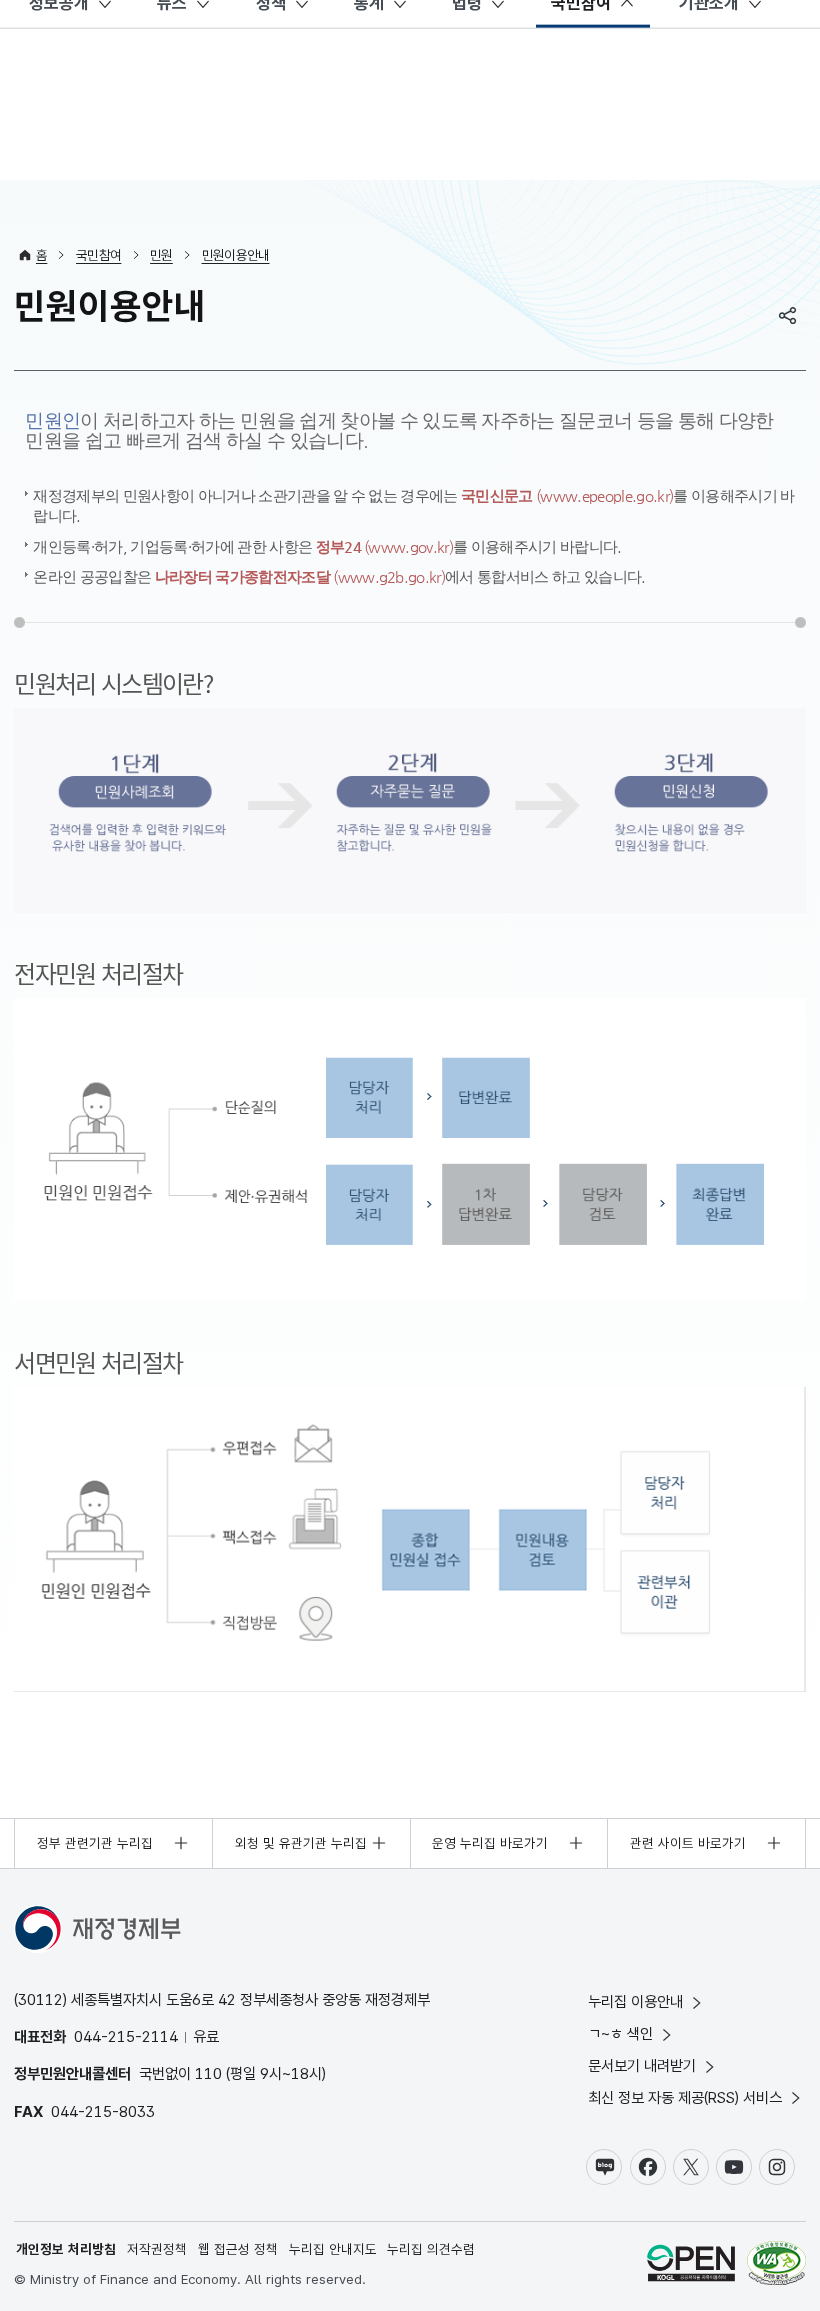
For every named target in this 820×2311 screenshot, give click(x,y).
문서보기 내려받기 (642, 2065)
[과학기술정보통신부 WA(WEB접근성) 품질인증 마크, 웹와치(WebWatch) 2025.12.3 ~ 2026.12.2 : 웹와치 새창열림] (776, 2265)
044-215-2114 (126, 2036)
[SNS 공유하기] (788, 315)
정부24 (385, 546)
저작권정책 (157, 2249)
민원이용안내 (236, 255)
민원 (161, 255)
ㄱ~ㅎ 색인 (620, 2033)
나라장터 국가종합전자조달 (300, 576)
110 (208, 2073)
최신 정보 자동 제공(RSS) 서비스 (685, 2097)
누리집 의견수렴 (431, 2249)
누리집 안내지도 (333, 2249)
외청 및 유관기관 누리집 (301, 1843)
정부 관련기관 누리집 (95, 1843)
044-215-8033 (103, 2111)
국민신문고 (567, 495)
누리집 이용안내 (635, 2001)
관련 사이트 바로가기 (688, 1843)
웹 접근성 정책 (238, 2249)
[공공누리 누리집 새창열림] (691, 2265)
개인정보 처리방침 (66, 2249)
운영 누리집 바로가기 (490, 1843)
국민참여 (98, 255)
